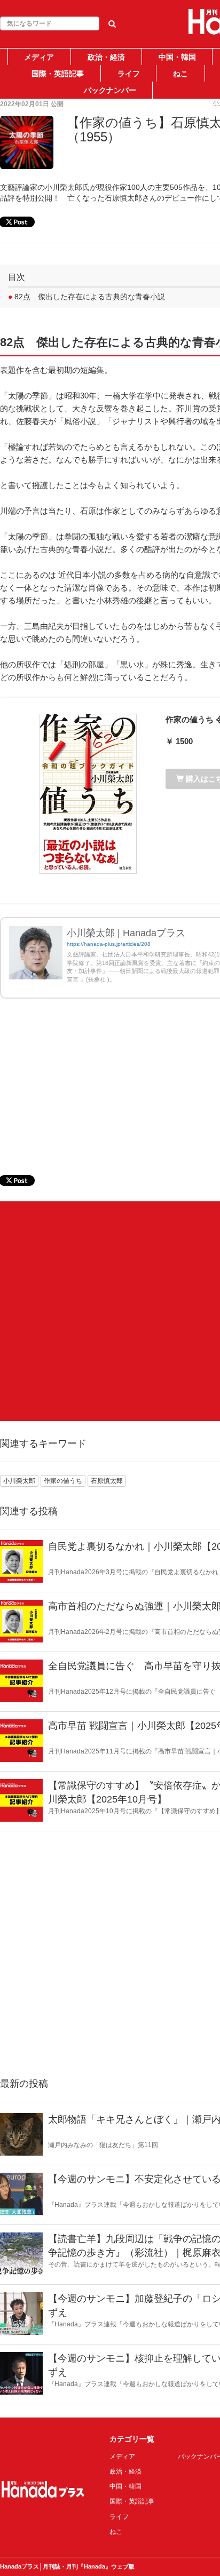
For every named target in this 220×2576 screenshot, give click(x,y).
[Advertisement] (110, 1311)
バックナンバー (110, 90)
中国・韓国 (177, 57)
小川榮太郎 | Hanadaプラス (126, 933)
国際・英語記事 (58, 74)
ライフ (129, 74)
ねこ (180, 74)
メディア (39, 57)
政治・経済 (106, 57)
